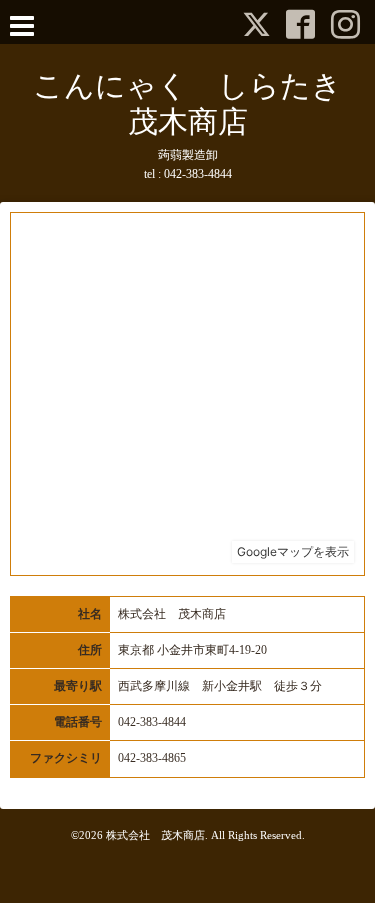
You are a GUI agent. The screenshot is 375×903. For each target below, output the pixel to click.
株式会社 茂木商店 (155, 835)
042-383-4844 (198, 174)
